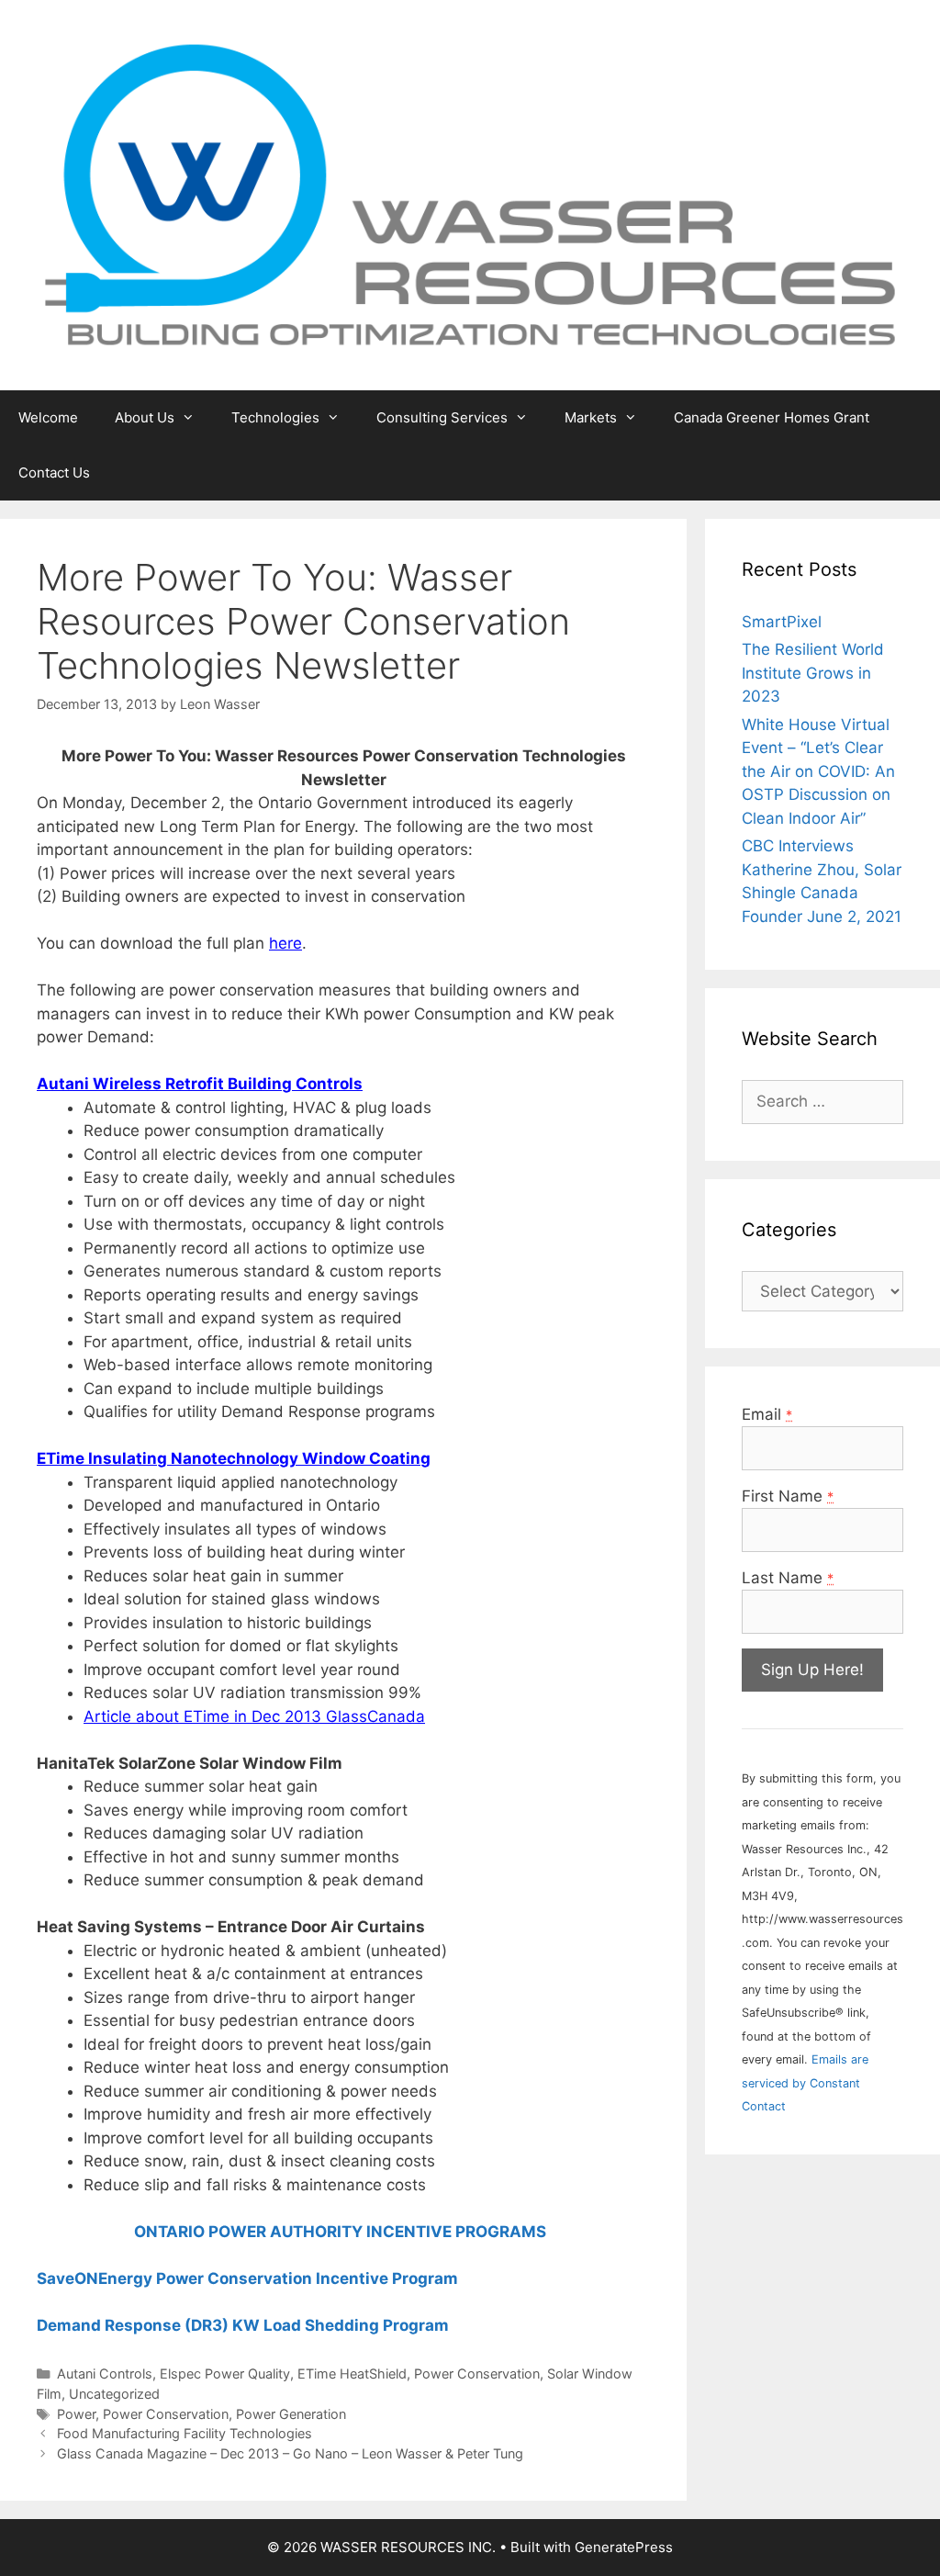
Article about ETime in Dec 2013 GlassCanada (254, 1716)
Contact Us (54, 472)
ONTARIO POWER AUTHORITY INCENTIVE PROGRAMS (344, 2232)
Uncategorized (114, 2394)
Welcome (48, 417)
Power (76, 2414)
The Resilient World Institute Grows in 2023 (813, 673)
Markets (591, 417)
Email (767, 1414)
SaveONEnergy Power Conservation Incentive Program (247, 2278)
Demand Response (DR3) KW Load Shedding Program (243, 2325)
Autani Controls (105, 2374)
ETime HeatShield (352, 2374)
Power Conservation (477, 2374)
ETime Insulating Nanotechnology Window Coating (234, 1458)
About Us (145, 417)
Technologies (275, 417)
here (285, 943)
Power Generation (291, 2414)
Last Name (788, 1578)
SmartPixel (782, 622)
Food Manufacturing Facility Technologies (185, 2433)
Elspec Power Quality (225, 2374)
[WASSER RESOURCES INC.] (470, 194)
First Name (788, 1496)
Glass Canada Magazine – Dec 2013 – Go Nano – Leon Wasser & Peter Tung (290, 2453)
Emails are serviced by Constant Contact (805, 2083)
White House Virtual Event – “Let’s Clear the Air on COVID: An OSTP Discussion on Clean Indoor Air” (818, 771)
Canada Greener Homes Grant (772, 417)
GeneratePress (624, 2547)
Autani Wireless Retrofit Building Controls (200, 1084)
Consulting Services (442, 417)
